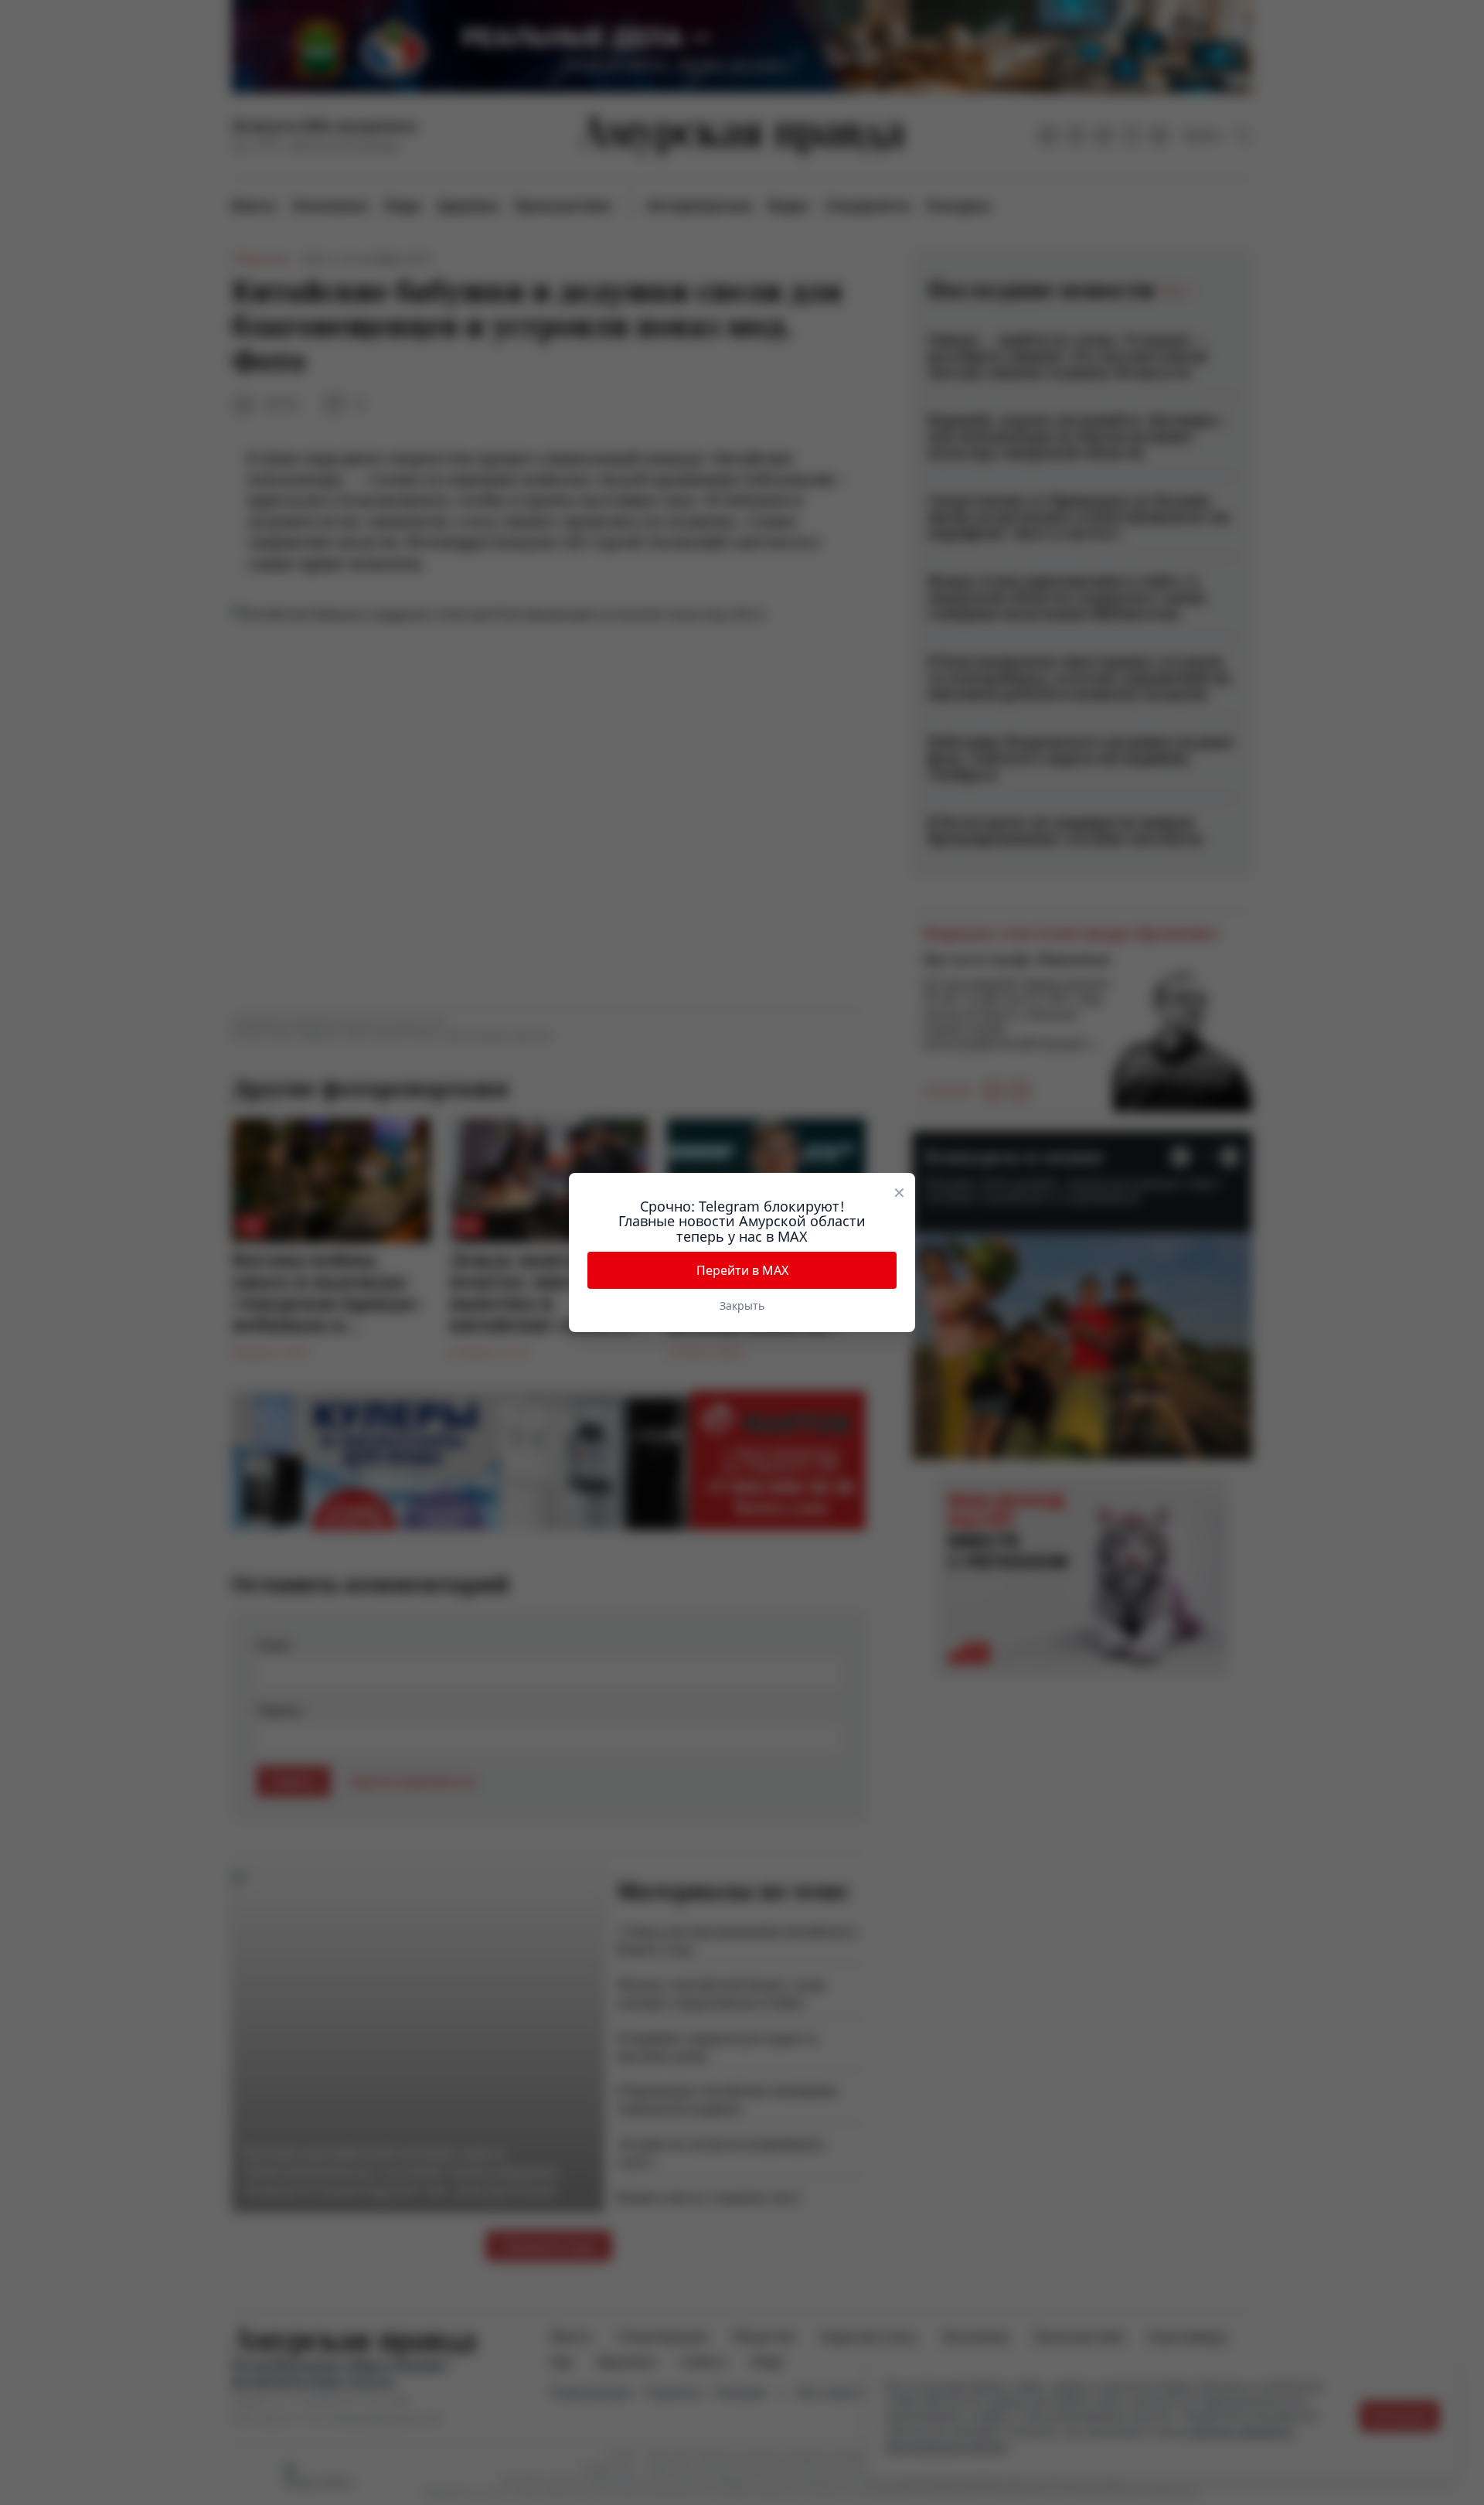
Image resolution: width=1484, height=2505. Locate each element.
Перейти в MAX (742, 1270)
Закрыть (742, 1305)
